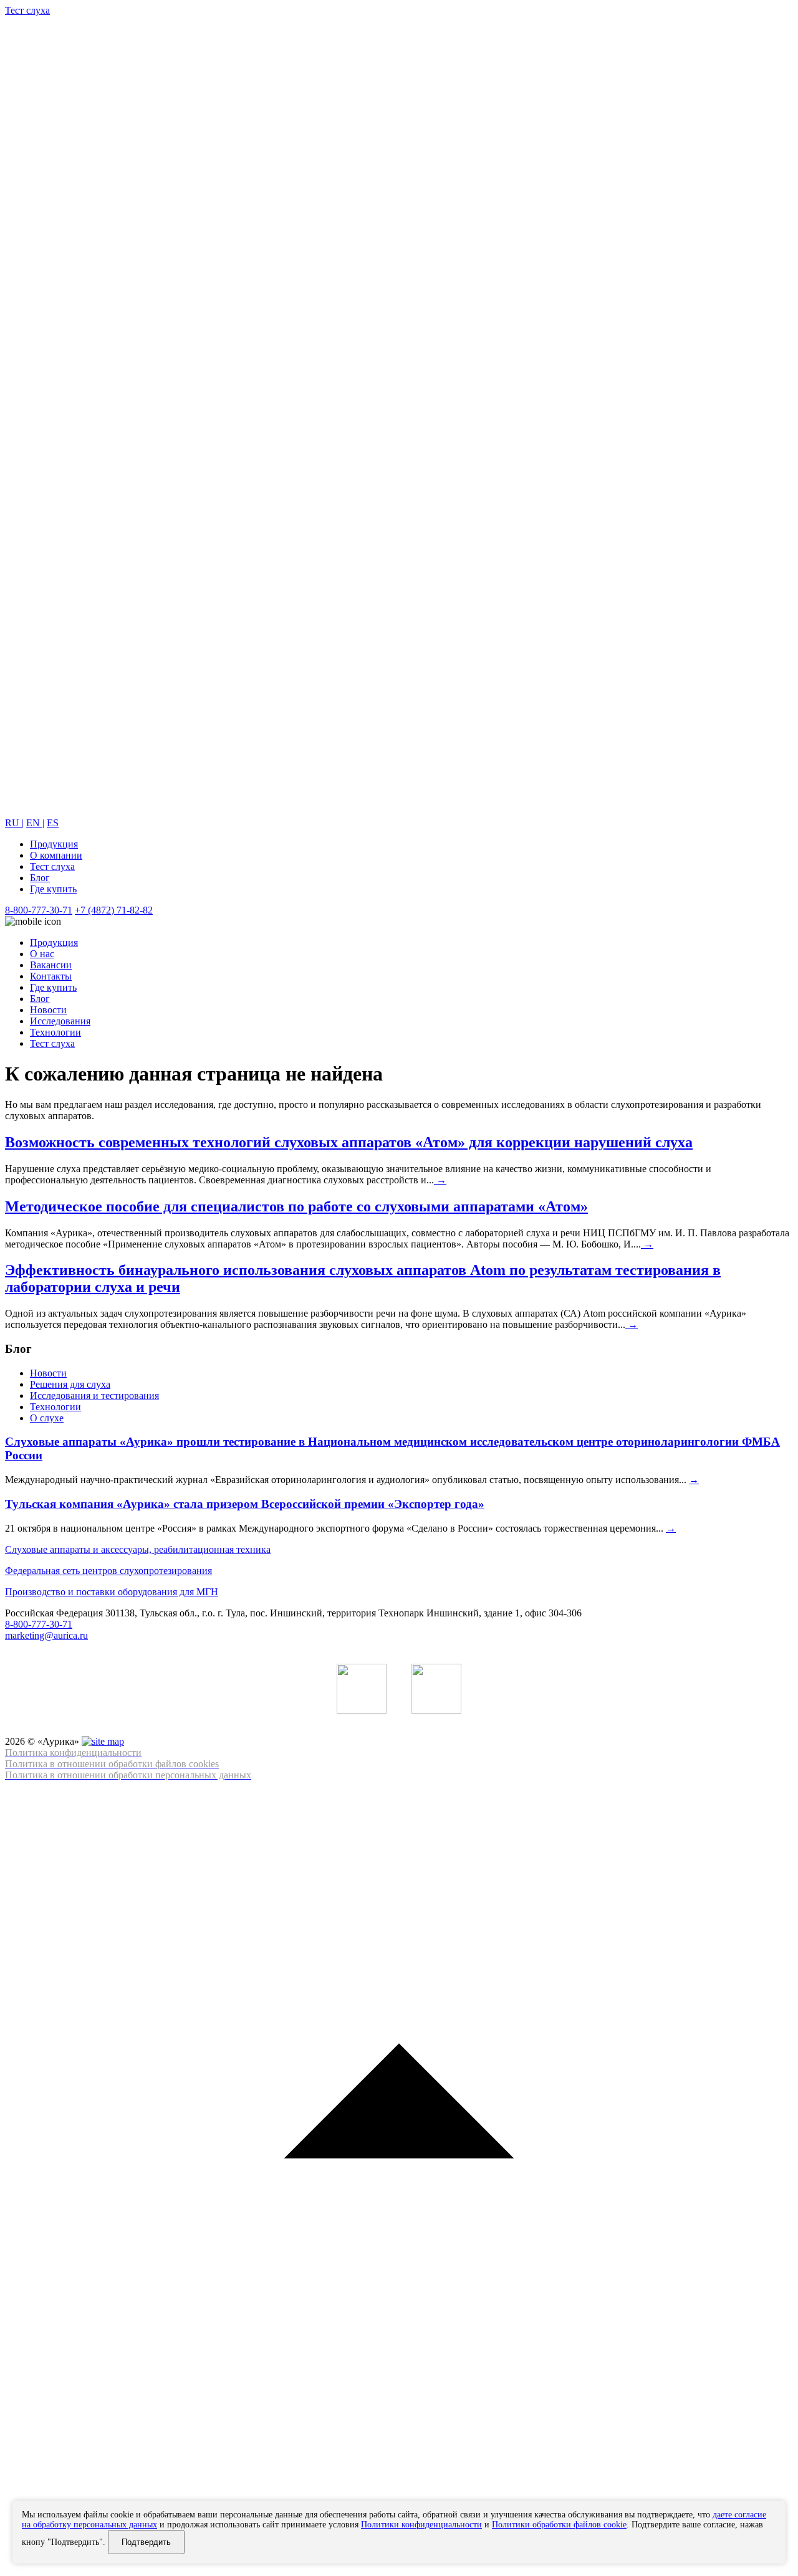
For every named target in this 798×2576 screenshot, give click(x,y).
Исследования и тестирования (94, 1395)
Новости (48, 1010)
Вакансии (51, 965)
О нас (42, 954)
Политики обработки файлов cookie (559, 2525)
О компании (56, 855)
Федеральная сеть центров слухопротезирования (108, 1571)
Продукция (54, 844)
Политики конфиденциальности (421, 2525)
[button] (399, 2176)
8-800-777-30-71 (39, 910)
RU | (14, 823)
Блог (40, 878)
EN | (35, 823)
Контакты (51, 976)
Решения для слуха (70, 1384)
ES (53, 823)
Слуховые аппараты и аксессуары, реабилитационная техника (138, 1549)
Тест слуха (52, 866)
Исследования (60, 1021)
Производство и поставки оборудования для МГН (112, 1592)
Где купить (53, 889)
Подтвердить (146, 2542)
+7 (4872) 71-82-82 (114, 910)
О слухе (47, 1418)
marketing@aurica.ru (46, 1635)
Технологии (55, 1032)
